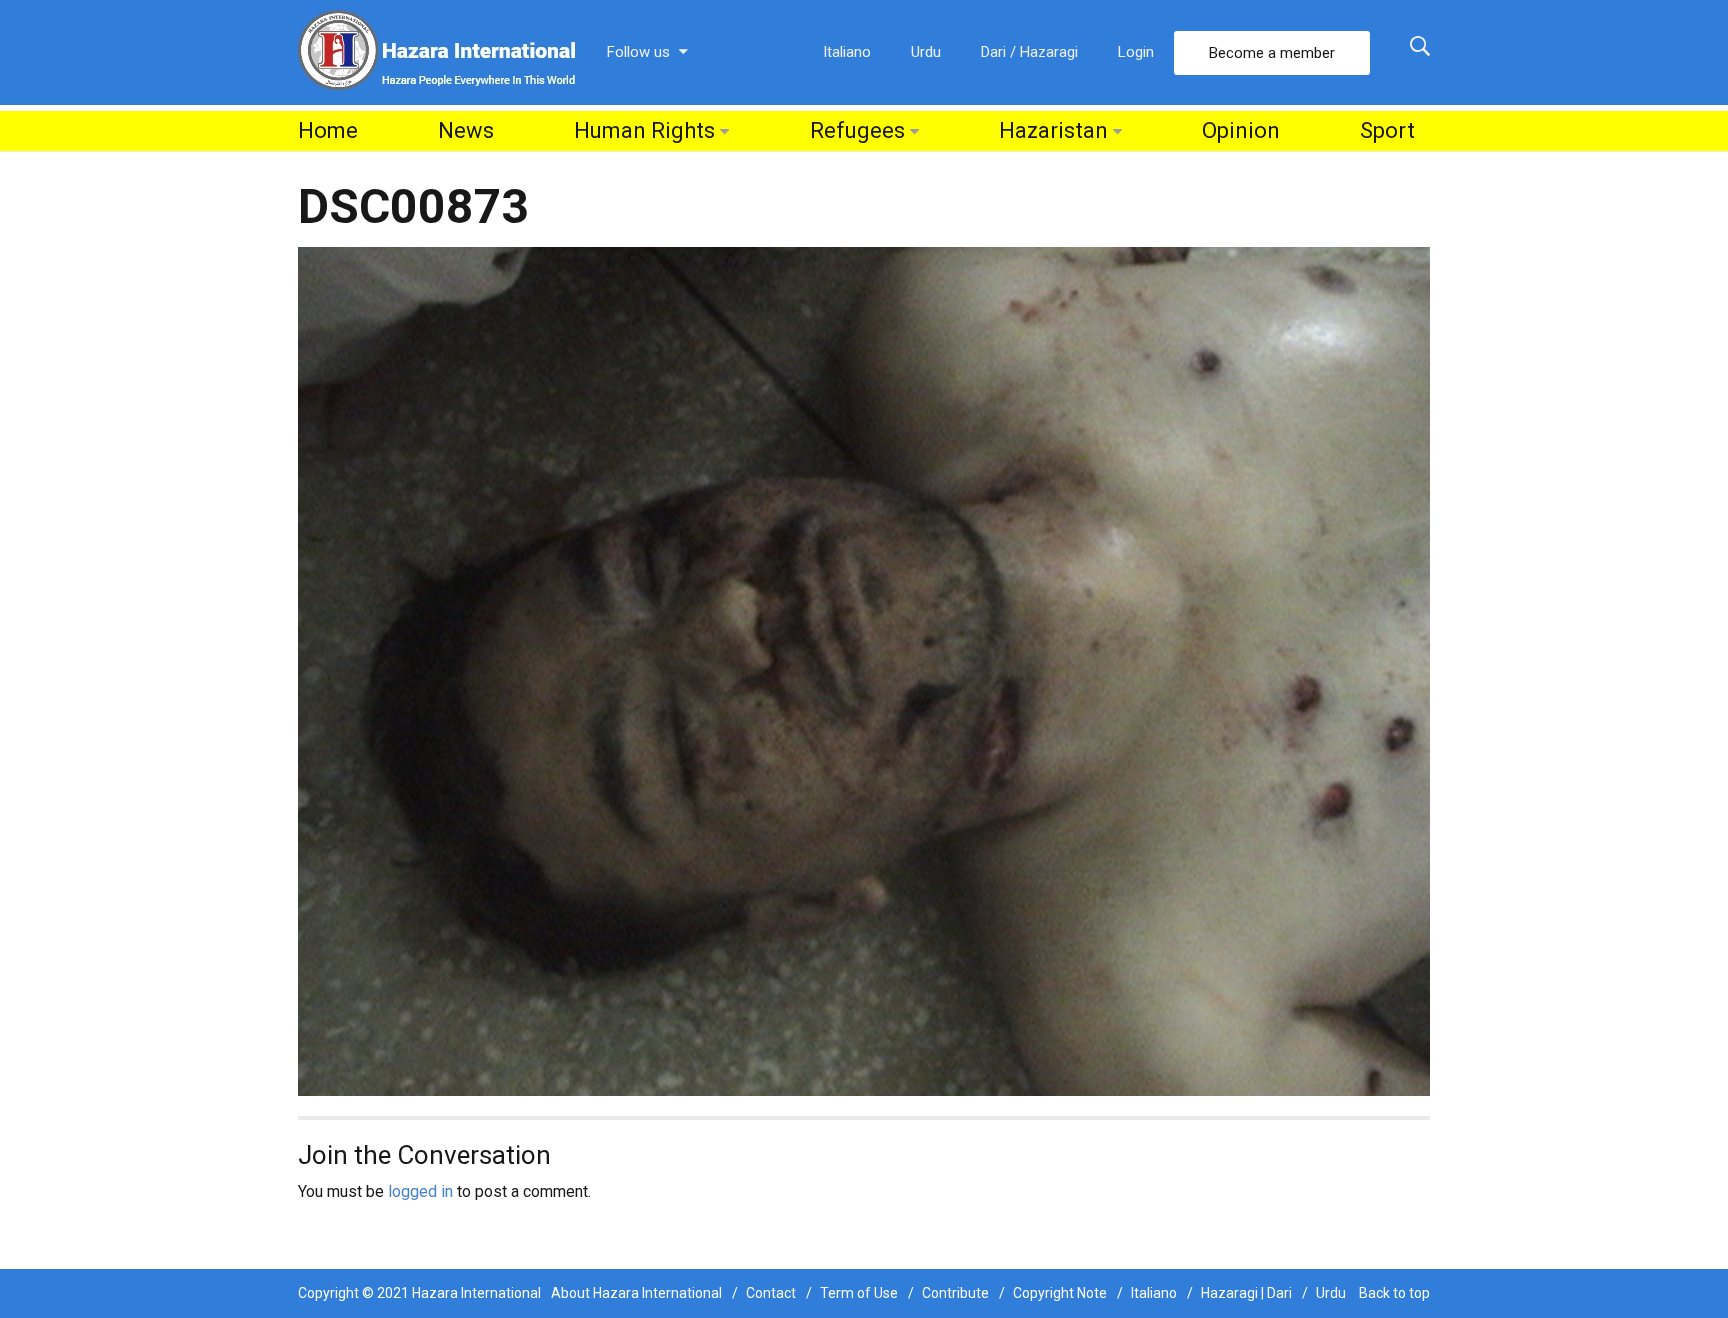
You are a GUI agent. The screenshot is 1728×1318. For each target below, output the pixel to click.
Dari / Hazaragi (1029, 52)
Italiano (847, 52)
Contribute (955, 1293)
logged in (420, 1191)
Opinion (1241, 130)
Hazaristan (1053, 130)
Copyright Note (1060, 1293)
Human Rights (644, 130)
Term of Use (859, 1293)
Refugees (857, 130)
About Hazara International (636, 1293)
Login (1136, 52)
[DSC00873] (864, 670)
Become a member (1272, 53)
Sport (1387, 130)
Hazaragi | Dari (1246, 1293)
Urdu (926, 52)
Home (328, 130)
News (466, 130)
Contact (771, 1293)
